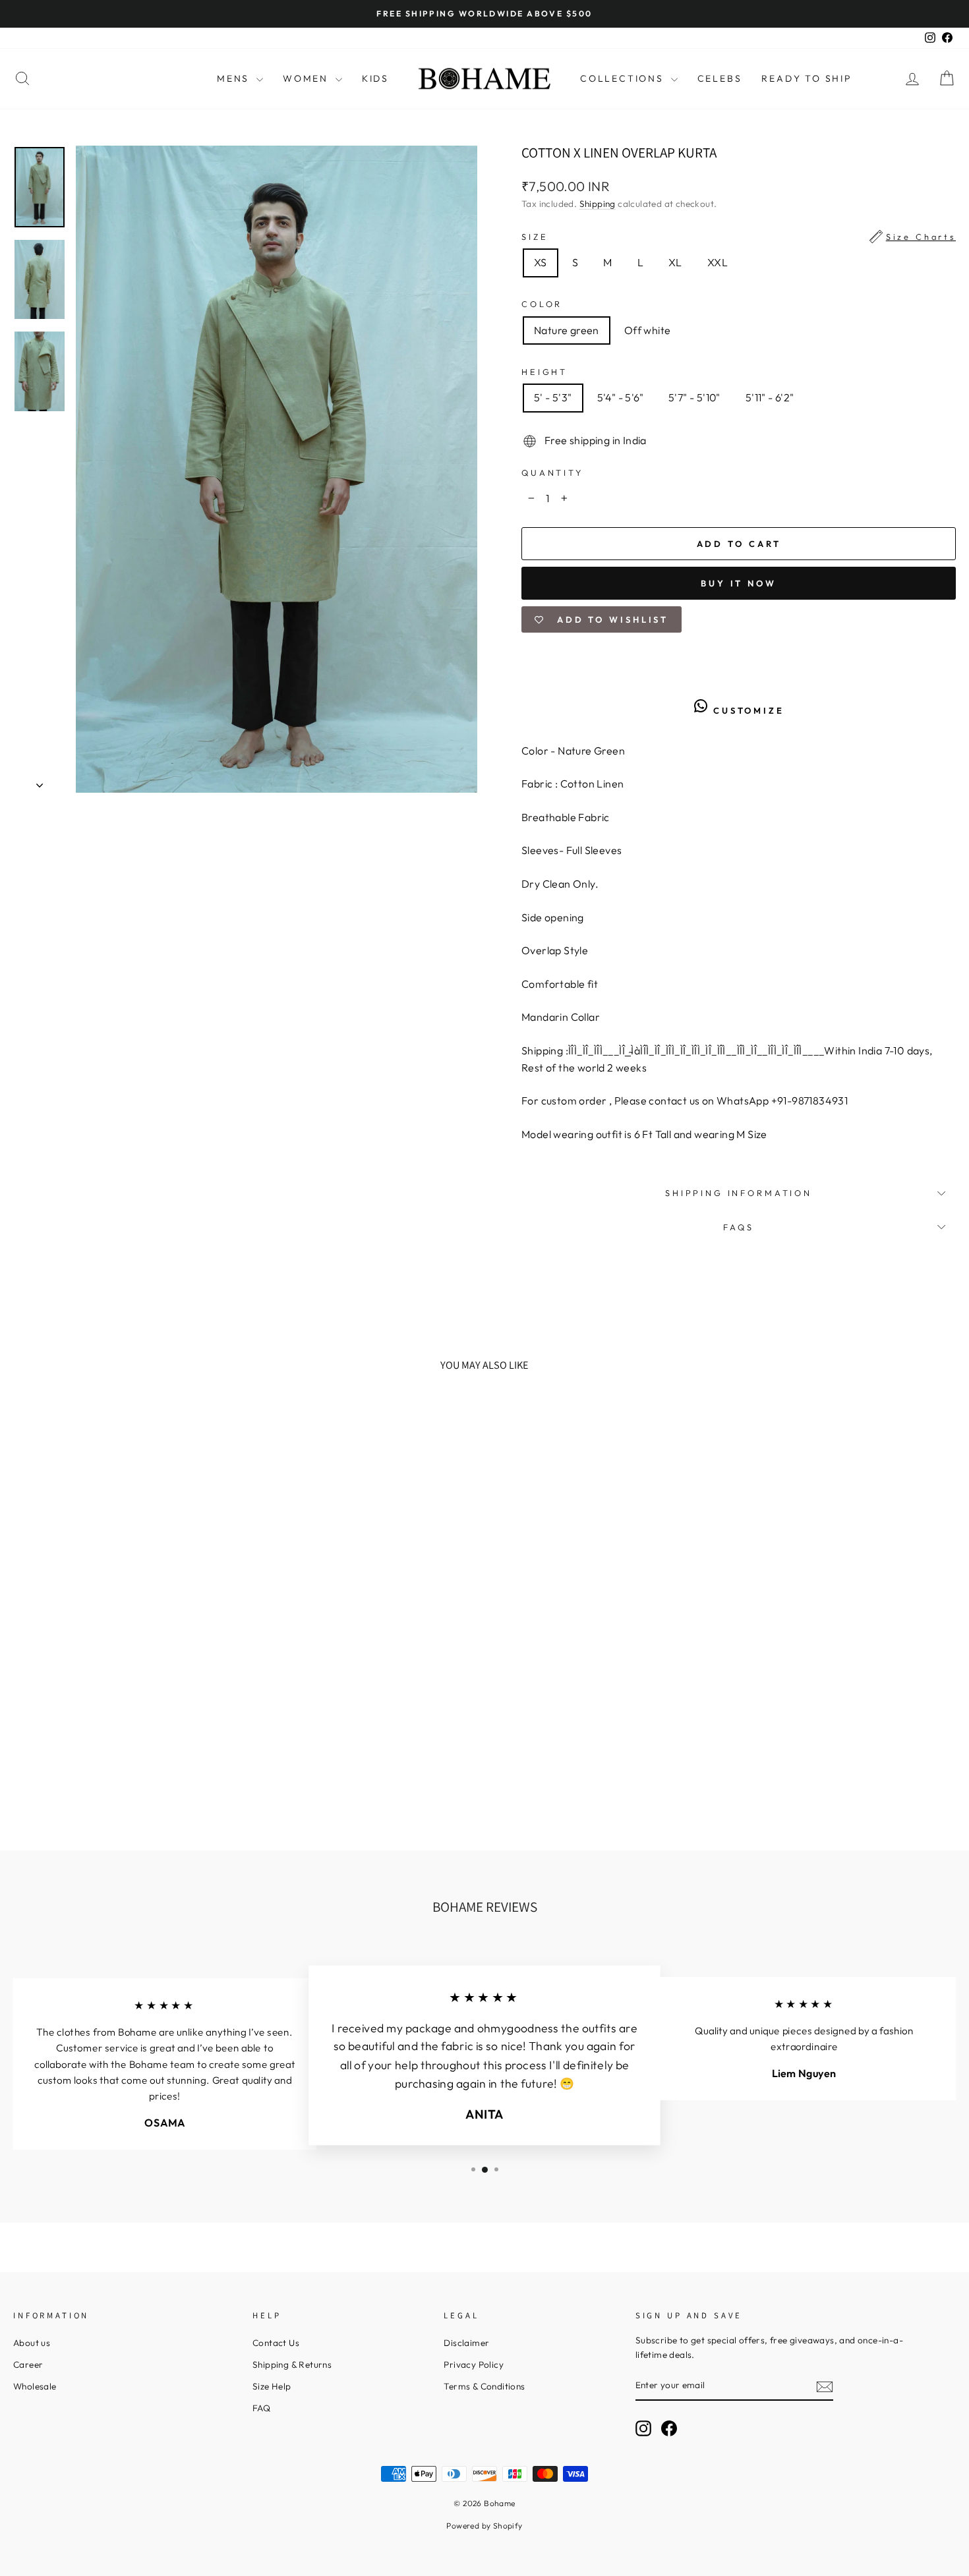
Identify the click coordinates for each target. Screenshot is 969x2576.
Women (308, 78)
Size (739, 237)
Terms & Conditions (484, 2386)
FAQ (261, 2408)
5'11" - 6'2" (770, 397)
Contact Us (276, 2343)
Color (542, 304)
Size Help (272, 2386)
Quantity (552, 472)
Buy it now (739, 583)
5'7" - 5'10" (694, 397)
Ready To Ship (807, 78)
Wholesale (35, 2386)
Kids (375, 78)
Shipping (598, 204)
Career (28, 2364)
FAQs (738, 1227)
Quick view (125, 1724)
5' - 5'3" (553, 397)
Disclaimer (466, 2343)
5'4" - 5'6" (620, 397)
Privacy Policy (474, 2364)
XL (675, 262)
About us (32, 2343)
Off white (648, 330)
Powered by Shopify (484, 2526)
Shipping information (739, 1193)
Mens (235, 78)
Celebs (720, 78)
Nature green (567, 330)
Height (544, 372)
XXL (718, 262)
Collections (624, 78)
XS (541, 262)
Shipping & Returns (292, 2364)
